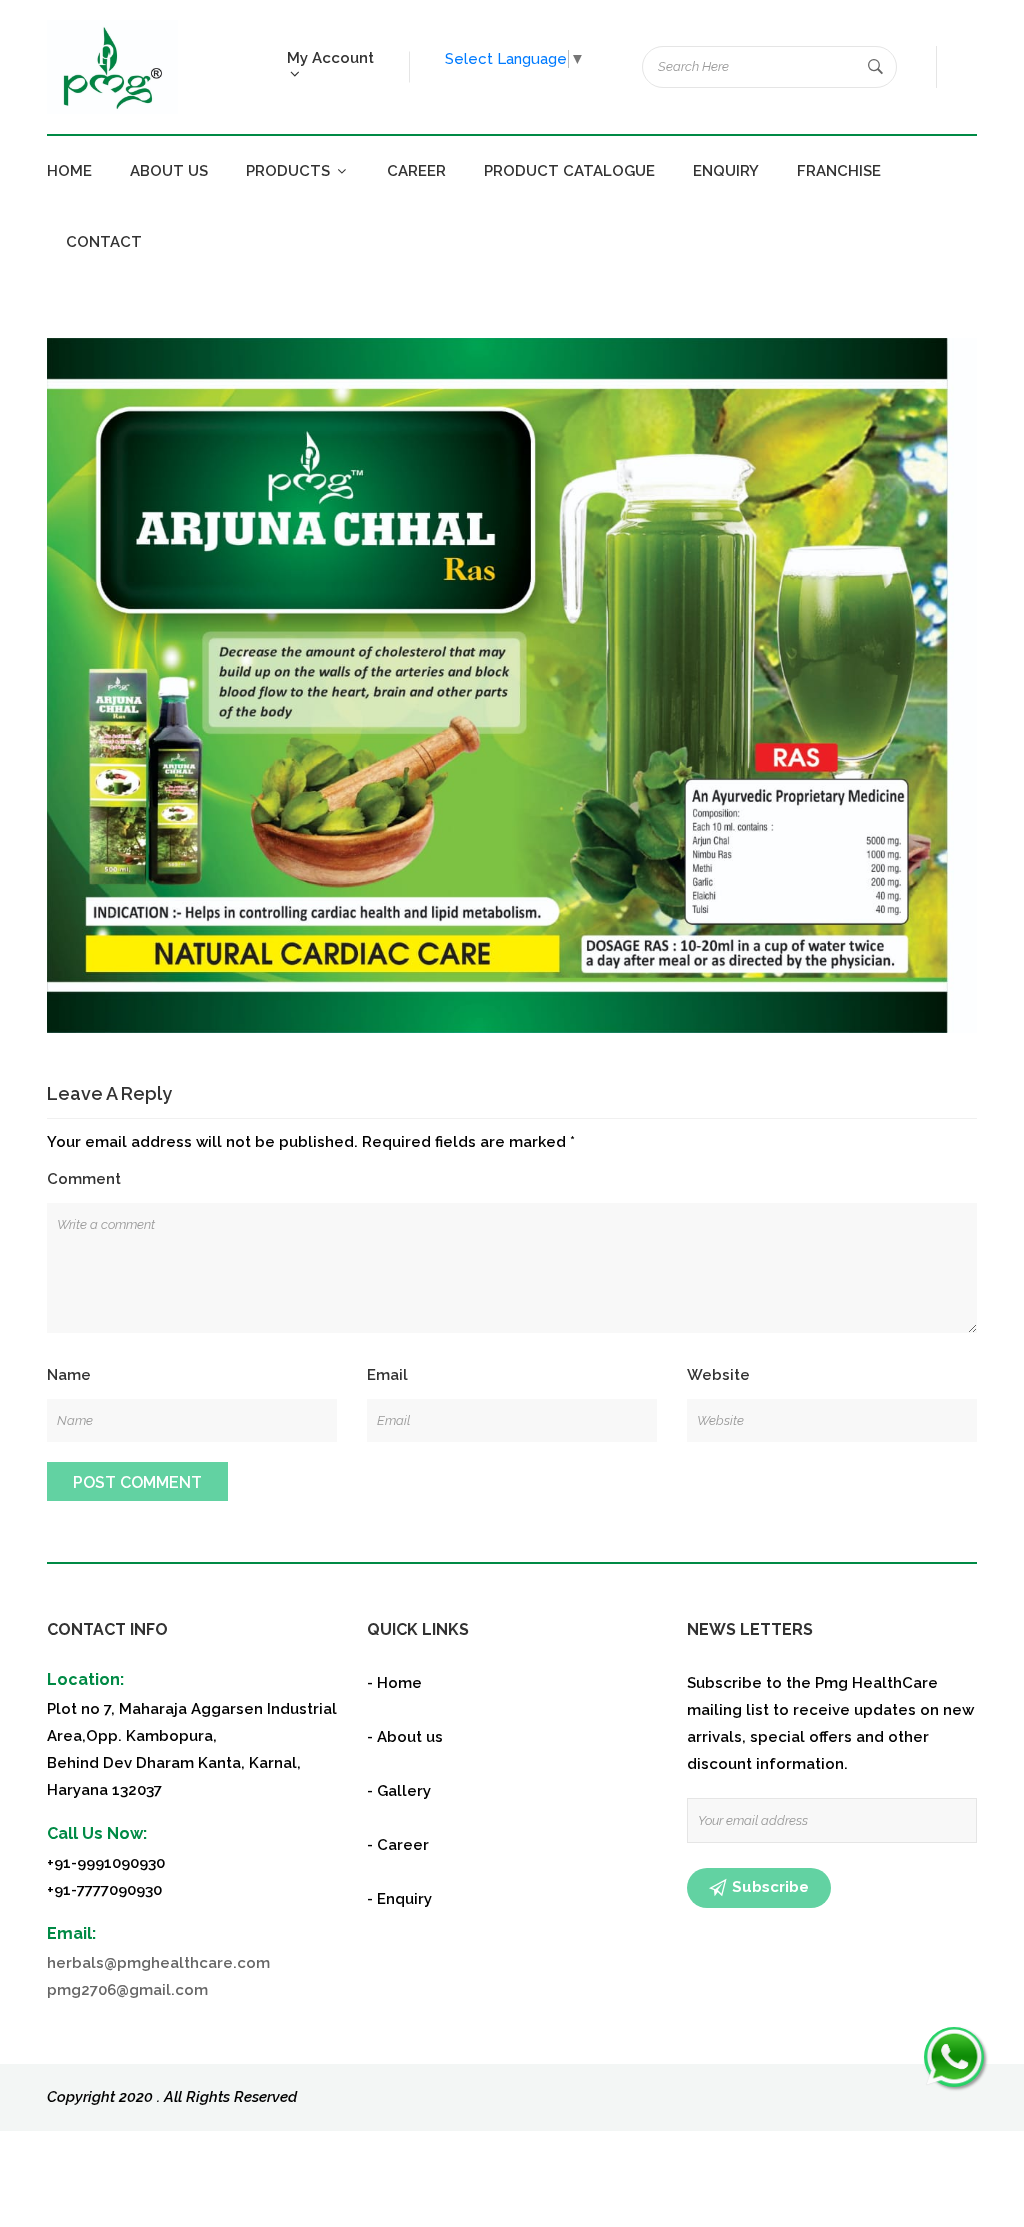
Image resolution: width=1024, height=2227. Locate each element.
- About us (405, 1737)
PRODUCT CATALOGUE (569, 171)
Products (290, 171)
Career (416, 171)
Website (718, 1375)
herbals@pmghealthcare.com (158, 1963)
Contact (104, 242)
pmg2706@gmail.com (127, 1990)
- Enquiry (399, 1899)
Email (387, 1375)
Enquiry (726, 171)
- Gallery (399, 1791)
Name (69, 1375)
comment (84, 1179)
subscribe (770, 1887)
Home (69, 171)
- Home (394, 1683)
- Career (398, 1845)
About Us (169, 171)
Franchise (839, 171)
